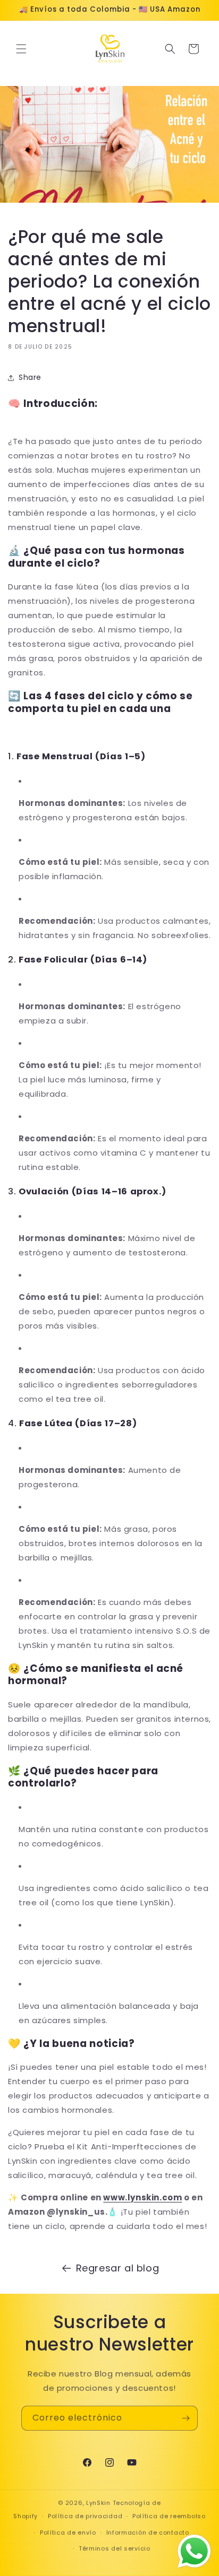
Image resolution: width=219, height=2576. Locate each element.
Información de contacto (148, 2532)
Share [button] (30, 377)
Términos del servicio (115, 2548)
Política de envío (68, 2532)
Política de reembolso (169, 2516)
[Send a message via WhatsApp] (194, 2551)
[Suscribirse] (186, 2418)
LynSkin (98, 2503)
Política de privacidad (85, 2516)
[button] (21, 49)
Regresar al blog (118, 2268)
